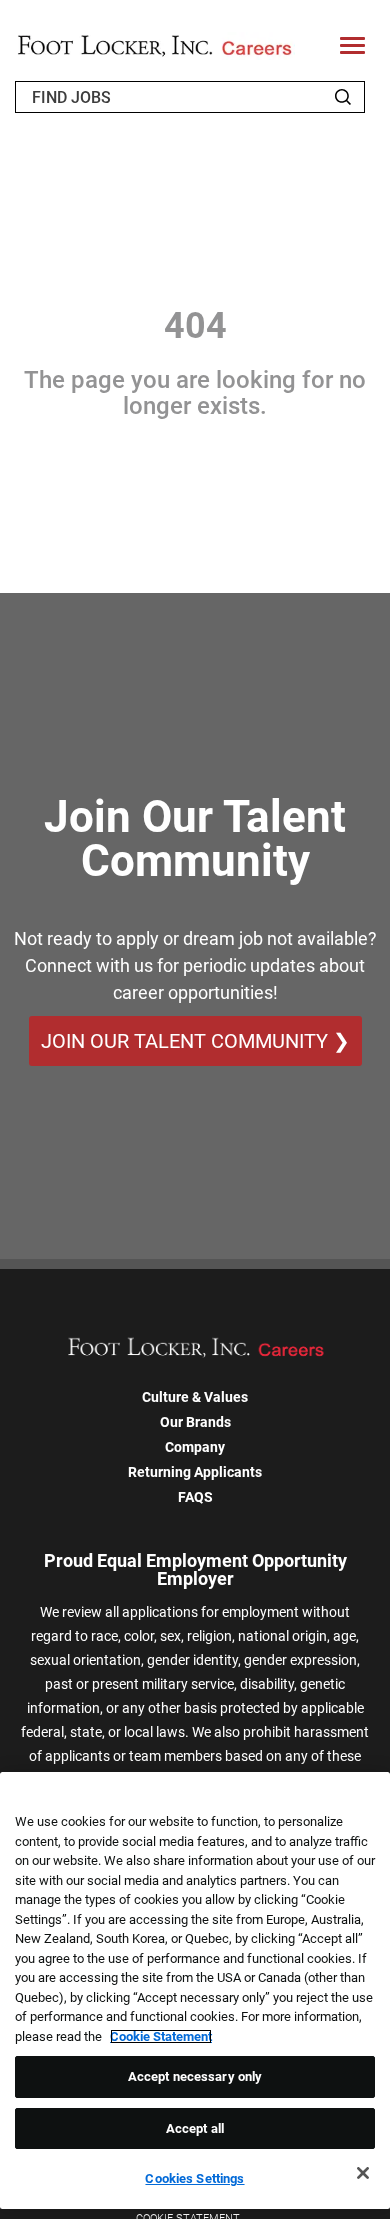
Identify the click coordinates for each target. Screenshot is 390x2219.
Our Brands (195, 1422)
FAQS (195, 1497)
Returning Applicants (195, 1472)
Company (195, 1447)
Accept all (195, 2128)
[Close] (363, 2173)
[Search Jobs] (343, 97)
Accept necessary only (195, 2076)
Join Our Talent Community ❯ (195, 1041)
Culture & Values (195, 1397)
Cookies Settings (194, 2178)
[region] (195, 1990)
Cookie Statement (161, 2036)
